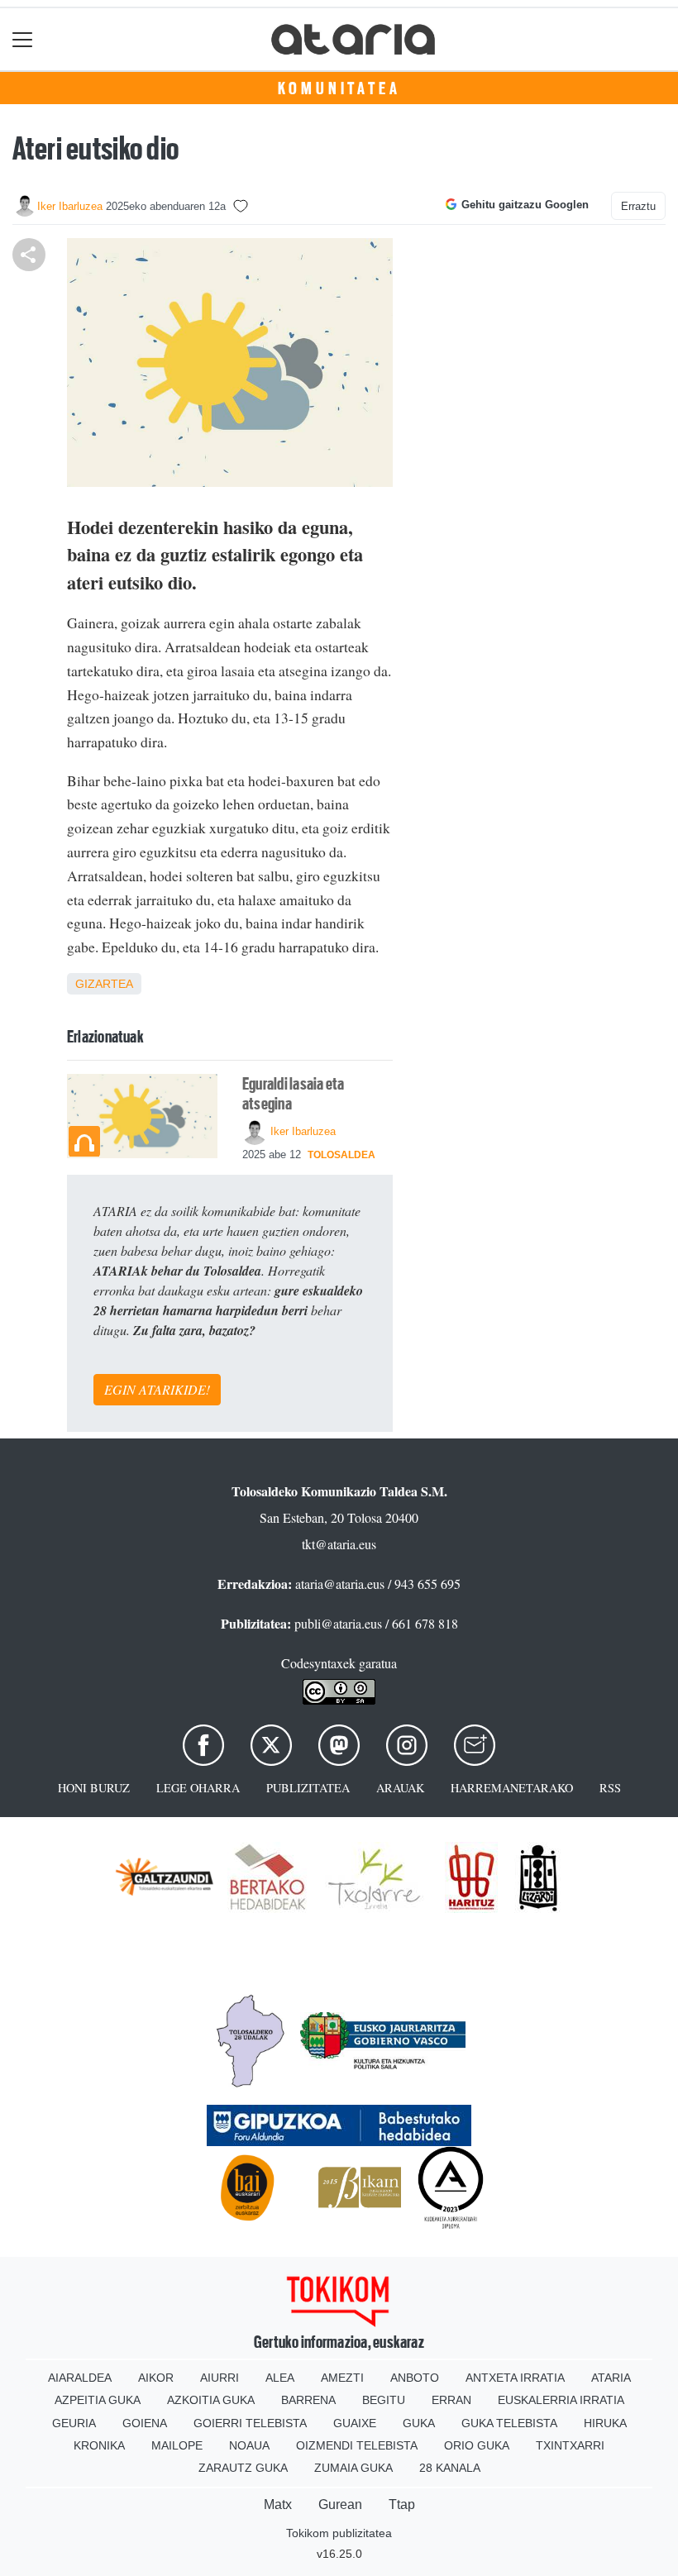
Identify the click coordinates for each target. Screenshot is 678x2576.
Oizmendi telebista (357, 2445)
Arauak (400, 1788)
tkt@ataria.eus (339, 1544)
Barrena (308, 2400)
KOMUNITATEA (339, 88)
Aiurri (220, 2378)
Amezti (342, 2378)
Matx (278, 2504)
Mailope (177, 2445)
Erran (451, 2400)
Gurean (340, 2504)
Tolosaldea (341, 1155)
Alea (280, 2378)
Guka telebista (509, 2423)
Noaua (249, 2445)
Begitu (384, 2400)
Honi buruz (94, 1788)
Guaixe (355, 2423)
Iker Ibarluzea (70, 206)
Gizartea (104, 984)
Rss (610, 1788)
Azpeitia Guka (98, 2400)
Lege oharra (198, 1788)
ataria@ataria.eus (340, 1584)
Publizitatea (308, 1788)
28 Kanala (450, 2468)
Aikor (156, 2378)
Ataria (611, 2378)
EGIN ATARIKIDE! (157, 1389)
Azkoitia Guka (211, 2400)
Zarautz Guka (243, 2468)
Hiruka (605, 2423)
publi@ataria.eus (338, 1623)
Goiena (145, 2423)
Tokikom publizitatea (339, 2533)
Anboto (415, 2378)
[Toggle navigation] (23, 39)
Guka (419, 2423)
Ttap (402, 2504)
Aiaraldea (80, 2378)
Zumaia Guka (353, 2468)
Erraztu (638, 206)
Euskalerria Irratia (561, 2400)
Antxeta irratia (515, 2378)
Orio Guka (477, 2445)
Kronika (99, 2445)
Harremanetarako (512, 1788)
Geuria (74, 2423)
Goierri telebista (250, 2423)
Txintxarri (570, 2445)
